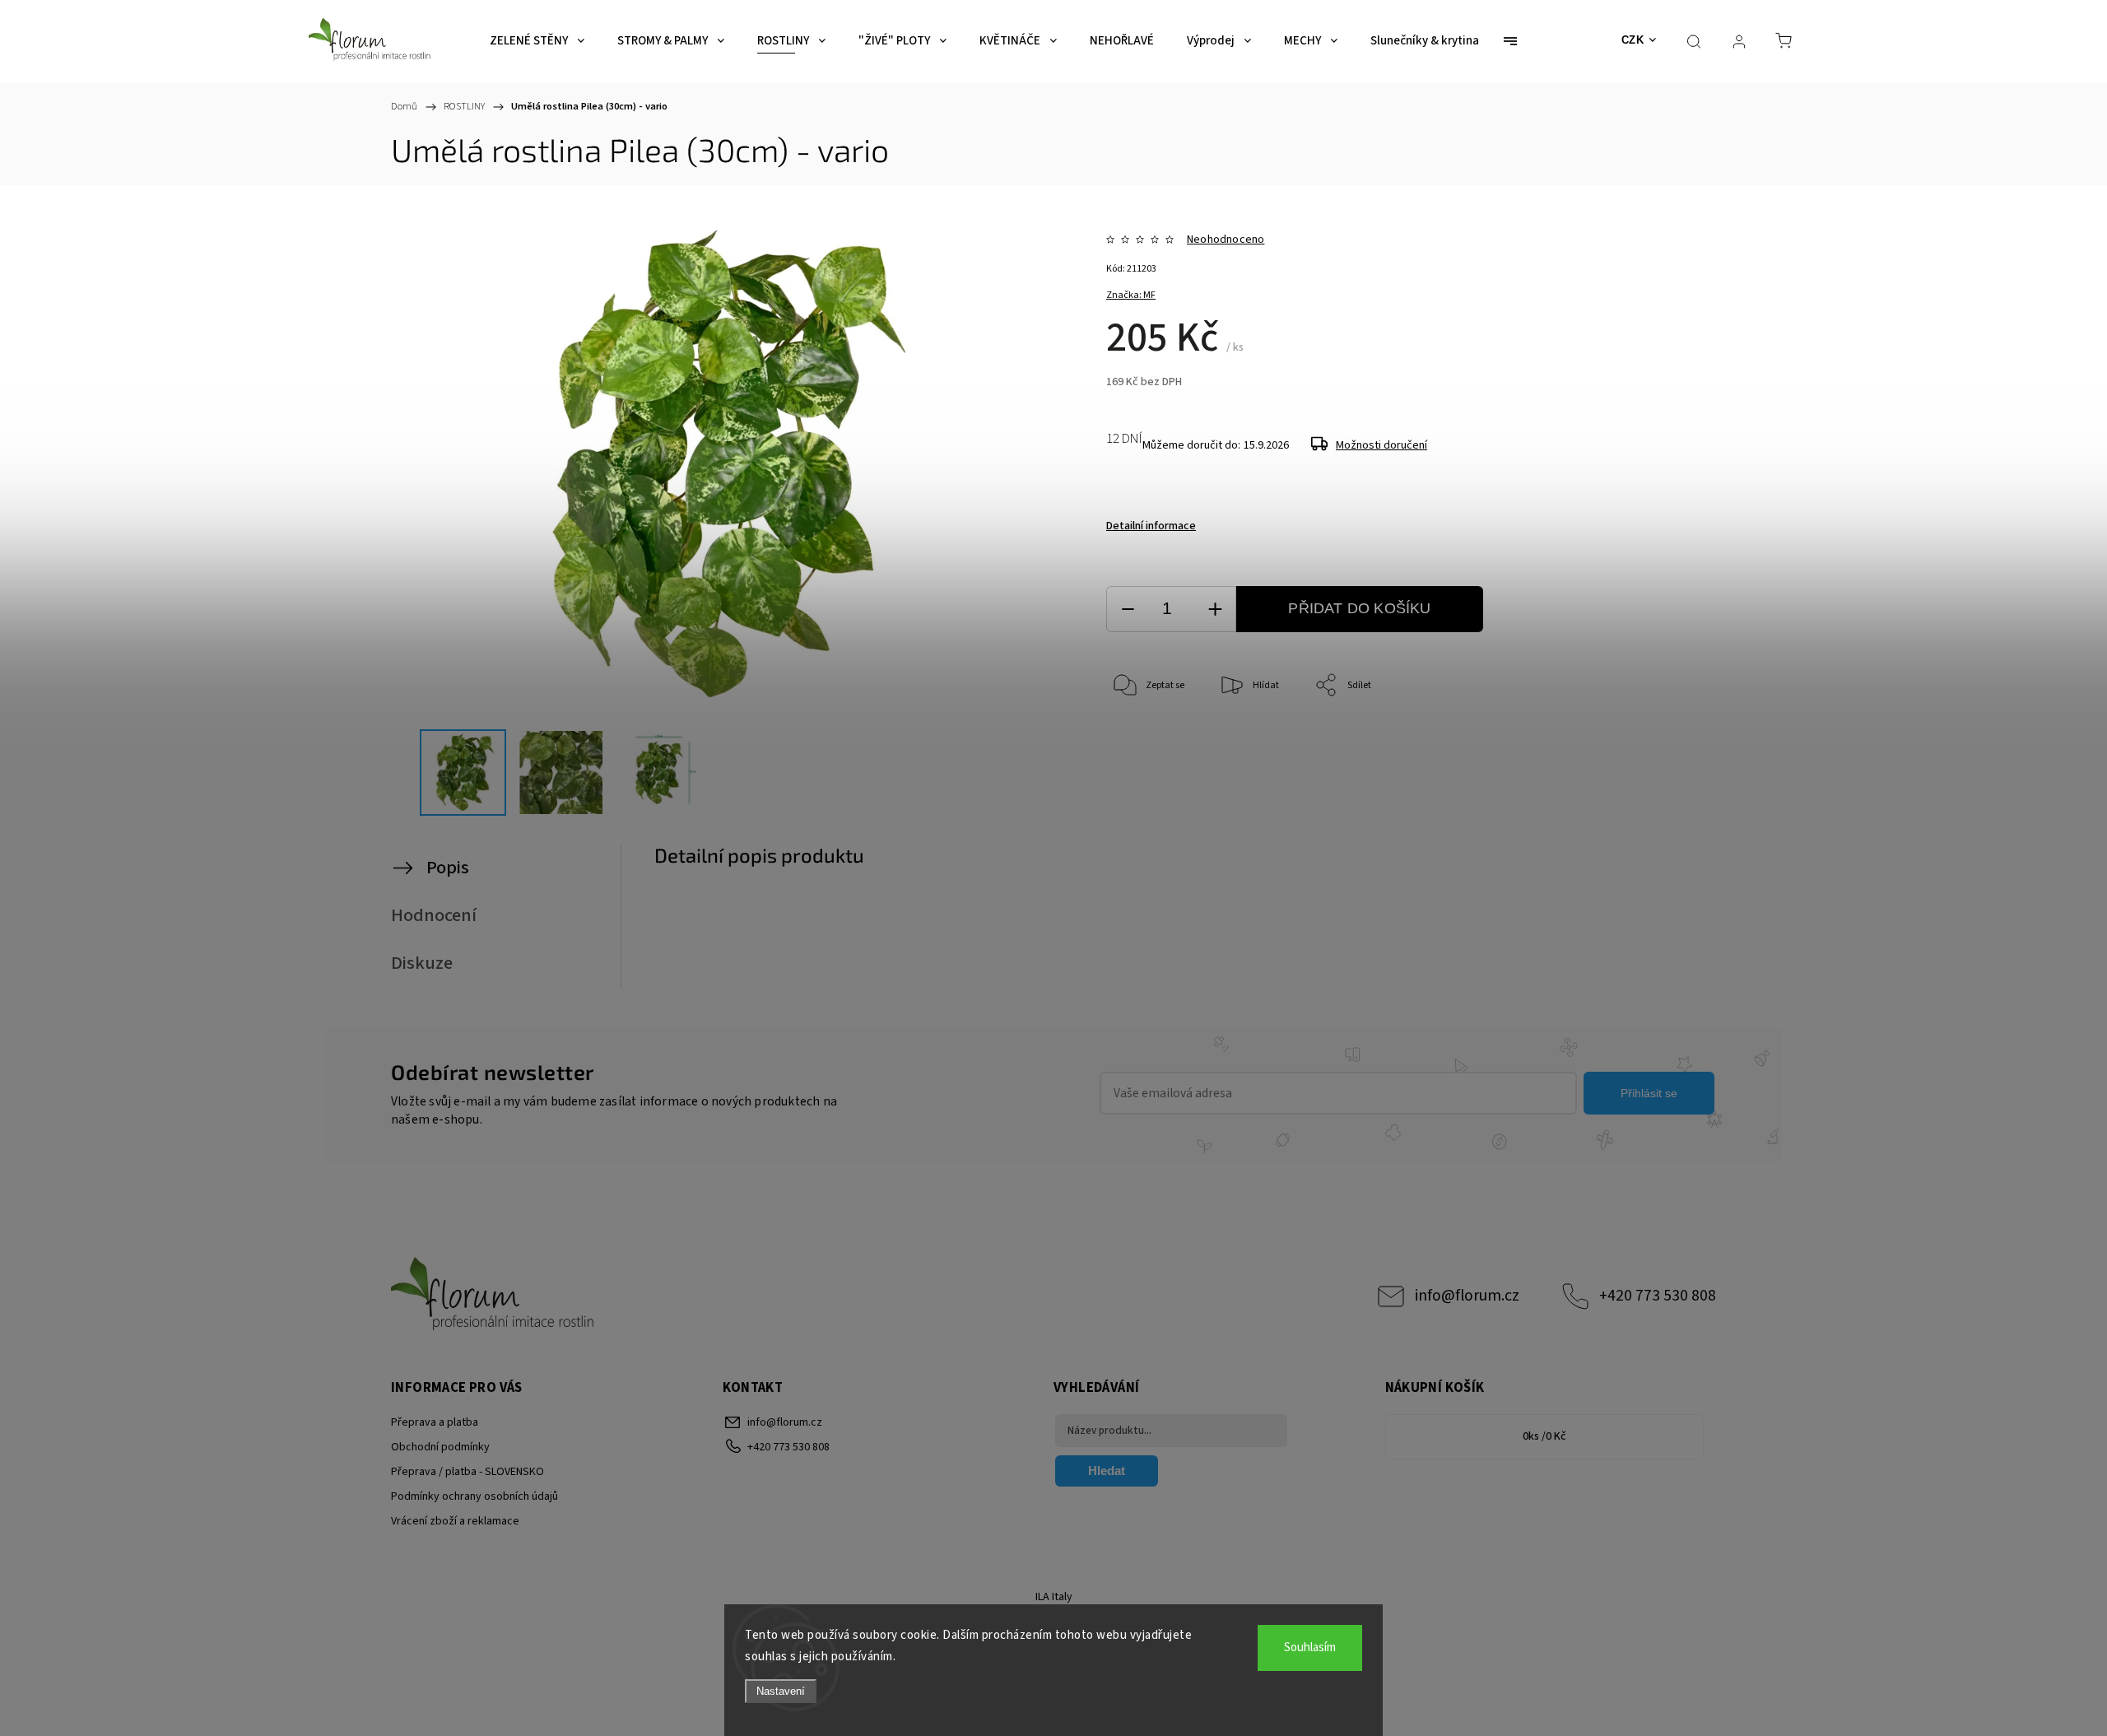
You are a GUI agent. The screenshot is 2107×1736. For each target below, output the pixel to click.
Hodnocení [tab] (434, 915)
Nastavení (781, 1691)
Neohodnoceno (1226, 240)
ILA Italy (1054, 1597)
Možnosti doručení (1381, 445)
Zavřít (1637, 740)
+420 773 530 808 (1658, 1296)
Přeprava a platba (435, 1422)
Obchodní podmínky (440, 1447)
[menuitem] (537, 41)
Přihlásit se (1649, 1093)
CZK (1633, 40)
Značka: (1131, 295)
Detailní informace (1151, 526)
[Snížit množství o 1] (1128, 610)
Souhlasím (1310, 1648)
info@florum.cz (1467, 1296)
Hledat (1107, 1471)
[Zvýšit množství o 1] (1215, 610)
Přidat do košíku (1359, 608)
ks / (1544, 1436)
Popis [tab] (448, 868)
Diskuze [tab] (422, 963)
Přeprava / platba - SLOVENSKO (467, 1472)
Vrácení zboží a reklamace (455, 1521)
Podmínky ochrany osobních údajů (474, 1496)
